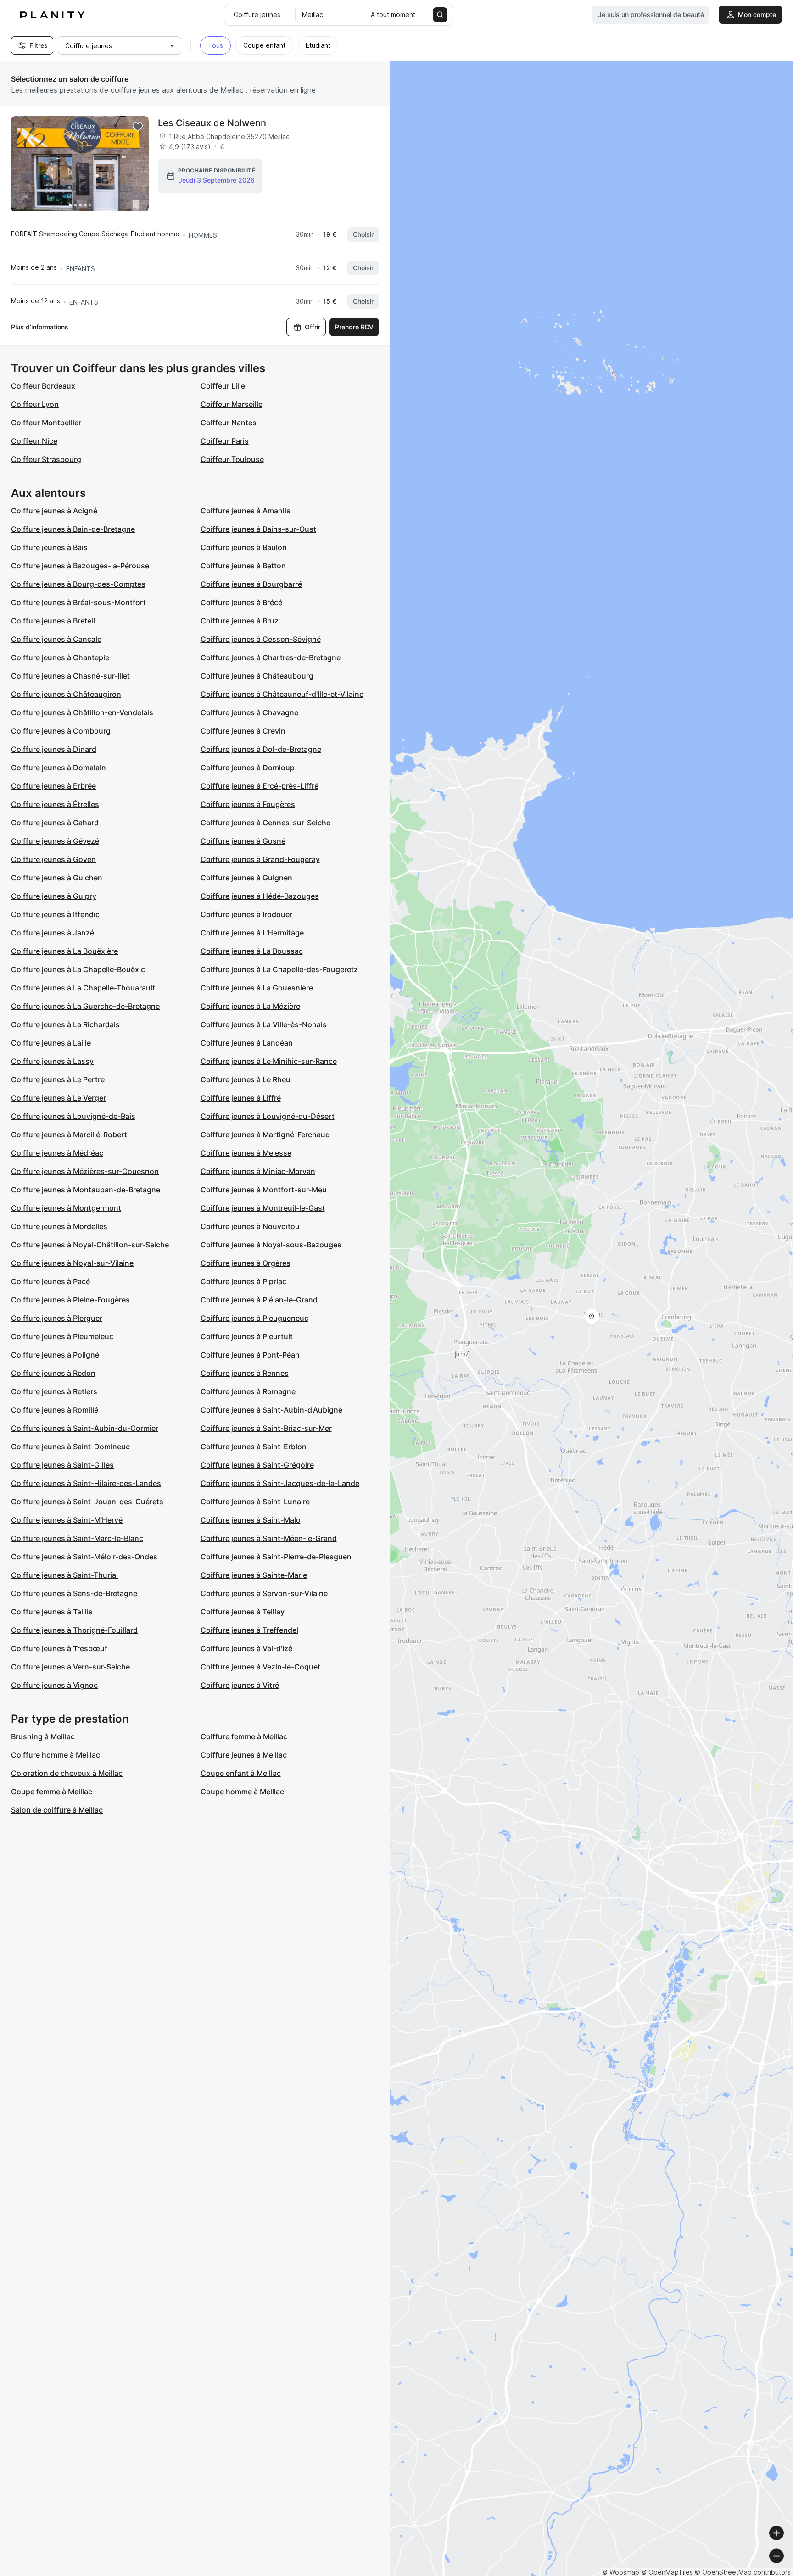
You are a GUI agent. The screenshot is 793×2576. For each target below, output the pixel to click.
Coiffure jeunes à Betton (243, 566)
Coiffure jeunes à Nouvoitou (250, 1226)
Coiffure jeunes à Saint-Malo (251, 1520)
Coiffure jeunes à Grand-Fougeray (260, 859)
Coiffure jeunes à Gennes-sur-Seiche (265, 823)
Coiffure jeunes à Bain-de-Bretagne (73, 529)
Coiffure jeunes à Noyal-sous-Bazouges (271, 1245)
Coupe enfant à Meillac (241, 1773)
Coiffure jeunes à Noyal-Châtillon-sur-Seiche (90, 1245)
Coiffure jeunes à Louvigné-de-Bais (73, 1116)
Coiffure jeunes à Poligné (55, 1355)
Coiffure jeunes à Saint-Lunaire (255, 1502)
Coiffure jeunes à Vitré (240, 1685)
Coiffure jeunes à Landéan (247, 1043)
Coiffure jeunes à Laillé (51, 1043)
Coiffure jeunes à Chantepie (60, 657)
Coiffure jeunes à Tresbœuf (59, 1648)
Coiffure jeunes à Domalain (59, 768)
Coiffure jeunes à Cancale (56, 639)
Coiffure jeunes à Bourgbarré (251, 584)
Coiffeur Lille (223, 386)
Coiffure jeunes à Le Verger (59, 1098)
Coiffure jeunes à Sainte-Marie (254, 1575)
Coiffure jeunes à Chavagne (249, 712)
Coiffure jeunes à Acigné (54, 511)
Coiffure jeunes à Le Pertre (58, 1079)
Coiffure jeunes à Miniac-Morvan (258, 1171)
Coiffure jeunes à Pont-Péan (250, 1355)
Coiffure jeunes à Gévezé (55, 841)
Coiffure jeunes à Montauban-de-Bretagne (86, 1190)
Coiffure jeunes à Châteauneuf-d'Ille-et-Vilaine (282, 694)
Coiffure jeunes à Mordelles (59, 1226)
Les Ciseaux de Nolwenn (212, 123)
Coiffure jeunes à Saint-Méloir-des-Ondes (84, 1557)
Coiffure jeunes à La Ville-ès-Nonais (264, 1024)
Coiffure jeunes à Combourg (61, 731)
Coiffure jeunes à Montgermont (66, 1208)
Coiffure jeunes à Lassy (52, 1061)
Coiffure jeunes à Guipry (54, 896)
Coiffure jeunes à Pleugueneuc (254, 1318)
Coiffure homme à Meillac (56, 1755)
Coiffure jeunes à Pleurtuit (247, 1336)
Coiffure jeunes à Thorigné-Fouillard (74, 1630)
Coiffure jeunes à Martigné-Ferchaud (265, 1135)
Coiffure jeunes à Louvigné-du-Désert (268, 1116)
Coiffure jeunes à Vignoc (54, 1685)
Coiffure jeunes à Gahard (55, 823)
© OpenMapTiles (667, 2572)
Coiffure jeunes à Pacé (50, 1281)
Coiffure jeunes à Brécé (241, 602)
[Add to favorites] (138, 127)
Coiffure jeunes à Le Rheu (246, 1079)
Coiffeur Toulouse (232, 459)
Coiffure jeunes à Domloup (248, 768)
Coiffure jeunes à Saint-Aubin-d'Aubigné (271, 1410)
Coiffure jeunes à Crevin (243, 731)
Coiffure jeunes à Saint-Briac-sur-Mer (266, 1428)
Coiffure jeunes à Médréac (57, 1153)
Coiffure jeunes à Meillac (244, 1755)
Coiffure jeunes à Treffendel (249, 1630)
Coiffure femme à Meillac (244, 1736)
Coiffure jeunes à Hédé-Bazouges (260, 896)
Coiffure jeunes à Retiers (54, 1391)
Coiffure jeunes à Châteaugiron (66, 694)
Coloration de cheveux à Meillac (67, 1773)
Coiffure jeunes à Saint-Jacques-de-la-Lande (280, 1483)
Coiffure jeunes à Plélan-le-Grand (259, 1300)
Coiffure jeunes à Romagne (248, 1391)
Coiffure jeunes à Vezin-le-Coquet (260, 1667)
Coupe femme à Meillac (52, 1792)
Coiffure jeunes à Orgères (246, 1263)
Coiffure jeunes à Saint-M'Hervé (67, 1520)
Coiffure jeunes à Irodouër (246, 914)
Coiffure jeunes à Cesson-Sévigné (261, 639)
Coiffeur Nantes (229, 423)
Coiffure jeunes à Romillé (55, 1410)
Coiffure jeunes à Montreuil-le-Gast (263, 1208)
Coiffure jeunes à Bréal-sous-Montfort (78, 602)
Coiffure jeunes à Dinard (54, 749)
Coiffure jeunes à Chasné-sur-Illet (70, 676)
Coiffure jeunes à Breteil (53, 621)
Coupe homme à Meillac (242, 1792)
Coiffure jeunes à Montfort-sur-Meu (264, 1190)
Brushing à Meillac (43, 1736)
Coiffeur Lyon (35, 404)
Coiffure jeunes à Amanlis (246, 511)
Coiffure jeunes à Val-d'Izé (246, 1648)
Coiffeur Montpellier (46, 423)
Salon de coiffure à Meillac (57, 1810)
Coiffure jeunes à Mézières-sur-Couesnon (85, 1171)
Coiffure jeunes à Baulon (244, 547)
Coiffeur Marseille (232, 404)
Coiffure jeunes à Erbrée (53, 786)
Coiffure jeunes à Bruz (240, 621)
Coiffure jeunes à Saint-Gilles (62, 1465)
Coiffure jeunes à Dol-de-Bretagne (261, 749)
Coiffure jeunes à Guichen (57, 878)
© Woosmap (621, 2572)
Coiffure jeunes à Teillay (243, 1612)
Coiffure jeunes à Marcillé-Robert (69, 1135)
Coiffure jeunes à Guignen (246, 878)
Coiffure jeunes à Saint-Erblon (254, 1447)
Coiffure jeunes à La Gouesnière (257, 988)
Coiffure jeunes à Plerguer (57, 1318)
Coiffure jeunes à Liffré (241, 1098)
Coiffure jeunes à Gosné (243, 841)
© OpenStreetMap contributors (743, 2572)
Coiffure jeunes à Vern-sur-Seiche (70, 1667)
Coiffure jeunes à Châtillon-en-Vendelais (82, 712)
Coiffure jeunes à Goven (53, 859)
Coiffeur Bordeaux (43, 386)
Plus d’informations (40, 327)
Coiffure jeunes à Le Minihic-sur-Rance (269, 1061)
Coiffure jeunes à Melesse (246, 1153)
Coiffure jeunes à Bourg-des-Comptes (78, 584)
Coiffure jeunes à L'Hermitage (252, 933)
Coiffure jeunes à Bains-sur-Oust (258, 529)
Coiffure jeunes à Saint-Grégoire (257, 1465)
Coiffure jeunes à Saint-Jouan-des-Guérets (87, 1502)
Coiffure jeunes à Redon (53, 1373)
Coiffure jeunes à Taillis (52, 1612)
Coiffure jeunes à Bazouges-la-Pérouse (80, 566)
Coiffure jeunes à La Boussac (252, 951)
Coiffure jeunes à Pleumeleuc (62, 1336)
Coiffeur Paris (225, 441)
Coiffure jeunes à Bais (49, 547)
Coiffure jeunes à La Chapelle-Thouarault (83, 988)
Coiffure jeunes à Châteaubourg (257, 676)
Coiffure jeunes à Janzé (53, 933)
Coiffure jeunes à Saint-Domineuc (70, 1447)
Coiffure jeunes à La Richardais (65, 1024)
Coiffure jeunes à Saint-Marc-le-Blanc (77, 1538)
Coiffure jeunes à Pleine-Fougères (70, 1300)
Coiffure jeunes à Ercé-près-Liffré (260, 786)
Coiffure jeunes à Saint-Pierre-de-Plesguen (276, 1557)
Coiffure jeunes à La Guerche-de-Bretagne (85, 1006)
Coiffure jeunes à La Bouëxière (64, 951)
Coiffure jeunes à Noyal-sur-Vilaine (72, 1263)
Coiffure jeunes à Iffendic (55, 914)
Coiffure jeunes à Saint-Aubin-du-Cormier (85, 1428)
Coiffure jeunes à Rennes (245, 1373)
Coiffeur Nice (34, 441)
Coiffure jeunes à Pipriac (243, 1281)
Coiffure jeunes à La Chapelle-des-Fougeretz (279, 969)
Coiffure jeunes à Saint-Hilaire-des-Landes (86, 1483)
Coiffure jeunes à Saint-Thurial (64, 1575)
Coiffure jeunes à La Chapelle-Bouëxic (78, 969)
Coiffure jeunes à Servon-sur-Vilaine (264, 1593)
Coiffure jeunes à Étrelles (55, 804)
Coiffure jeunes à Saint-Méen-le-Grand (269, 1538)
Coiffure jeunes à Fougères (248, 804)
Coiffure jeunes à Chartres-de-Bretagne (271, 657)
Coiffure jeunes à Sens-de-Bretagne (74, 1593)
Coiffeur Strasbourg (46, 459)
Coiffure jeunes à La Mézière (250, 1006)
